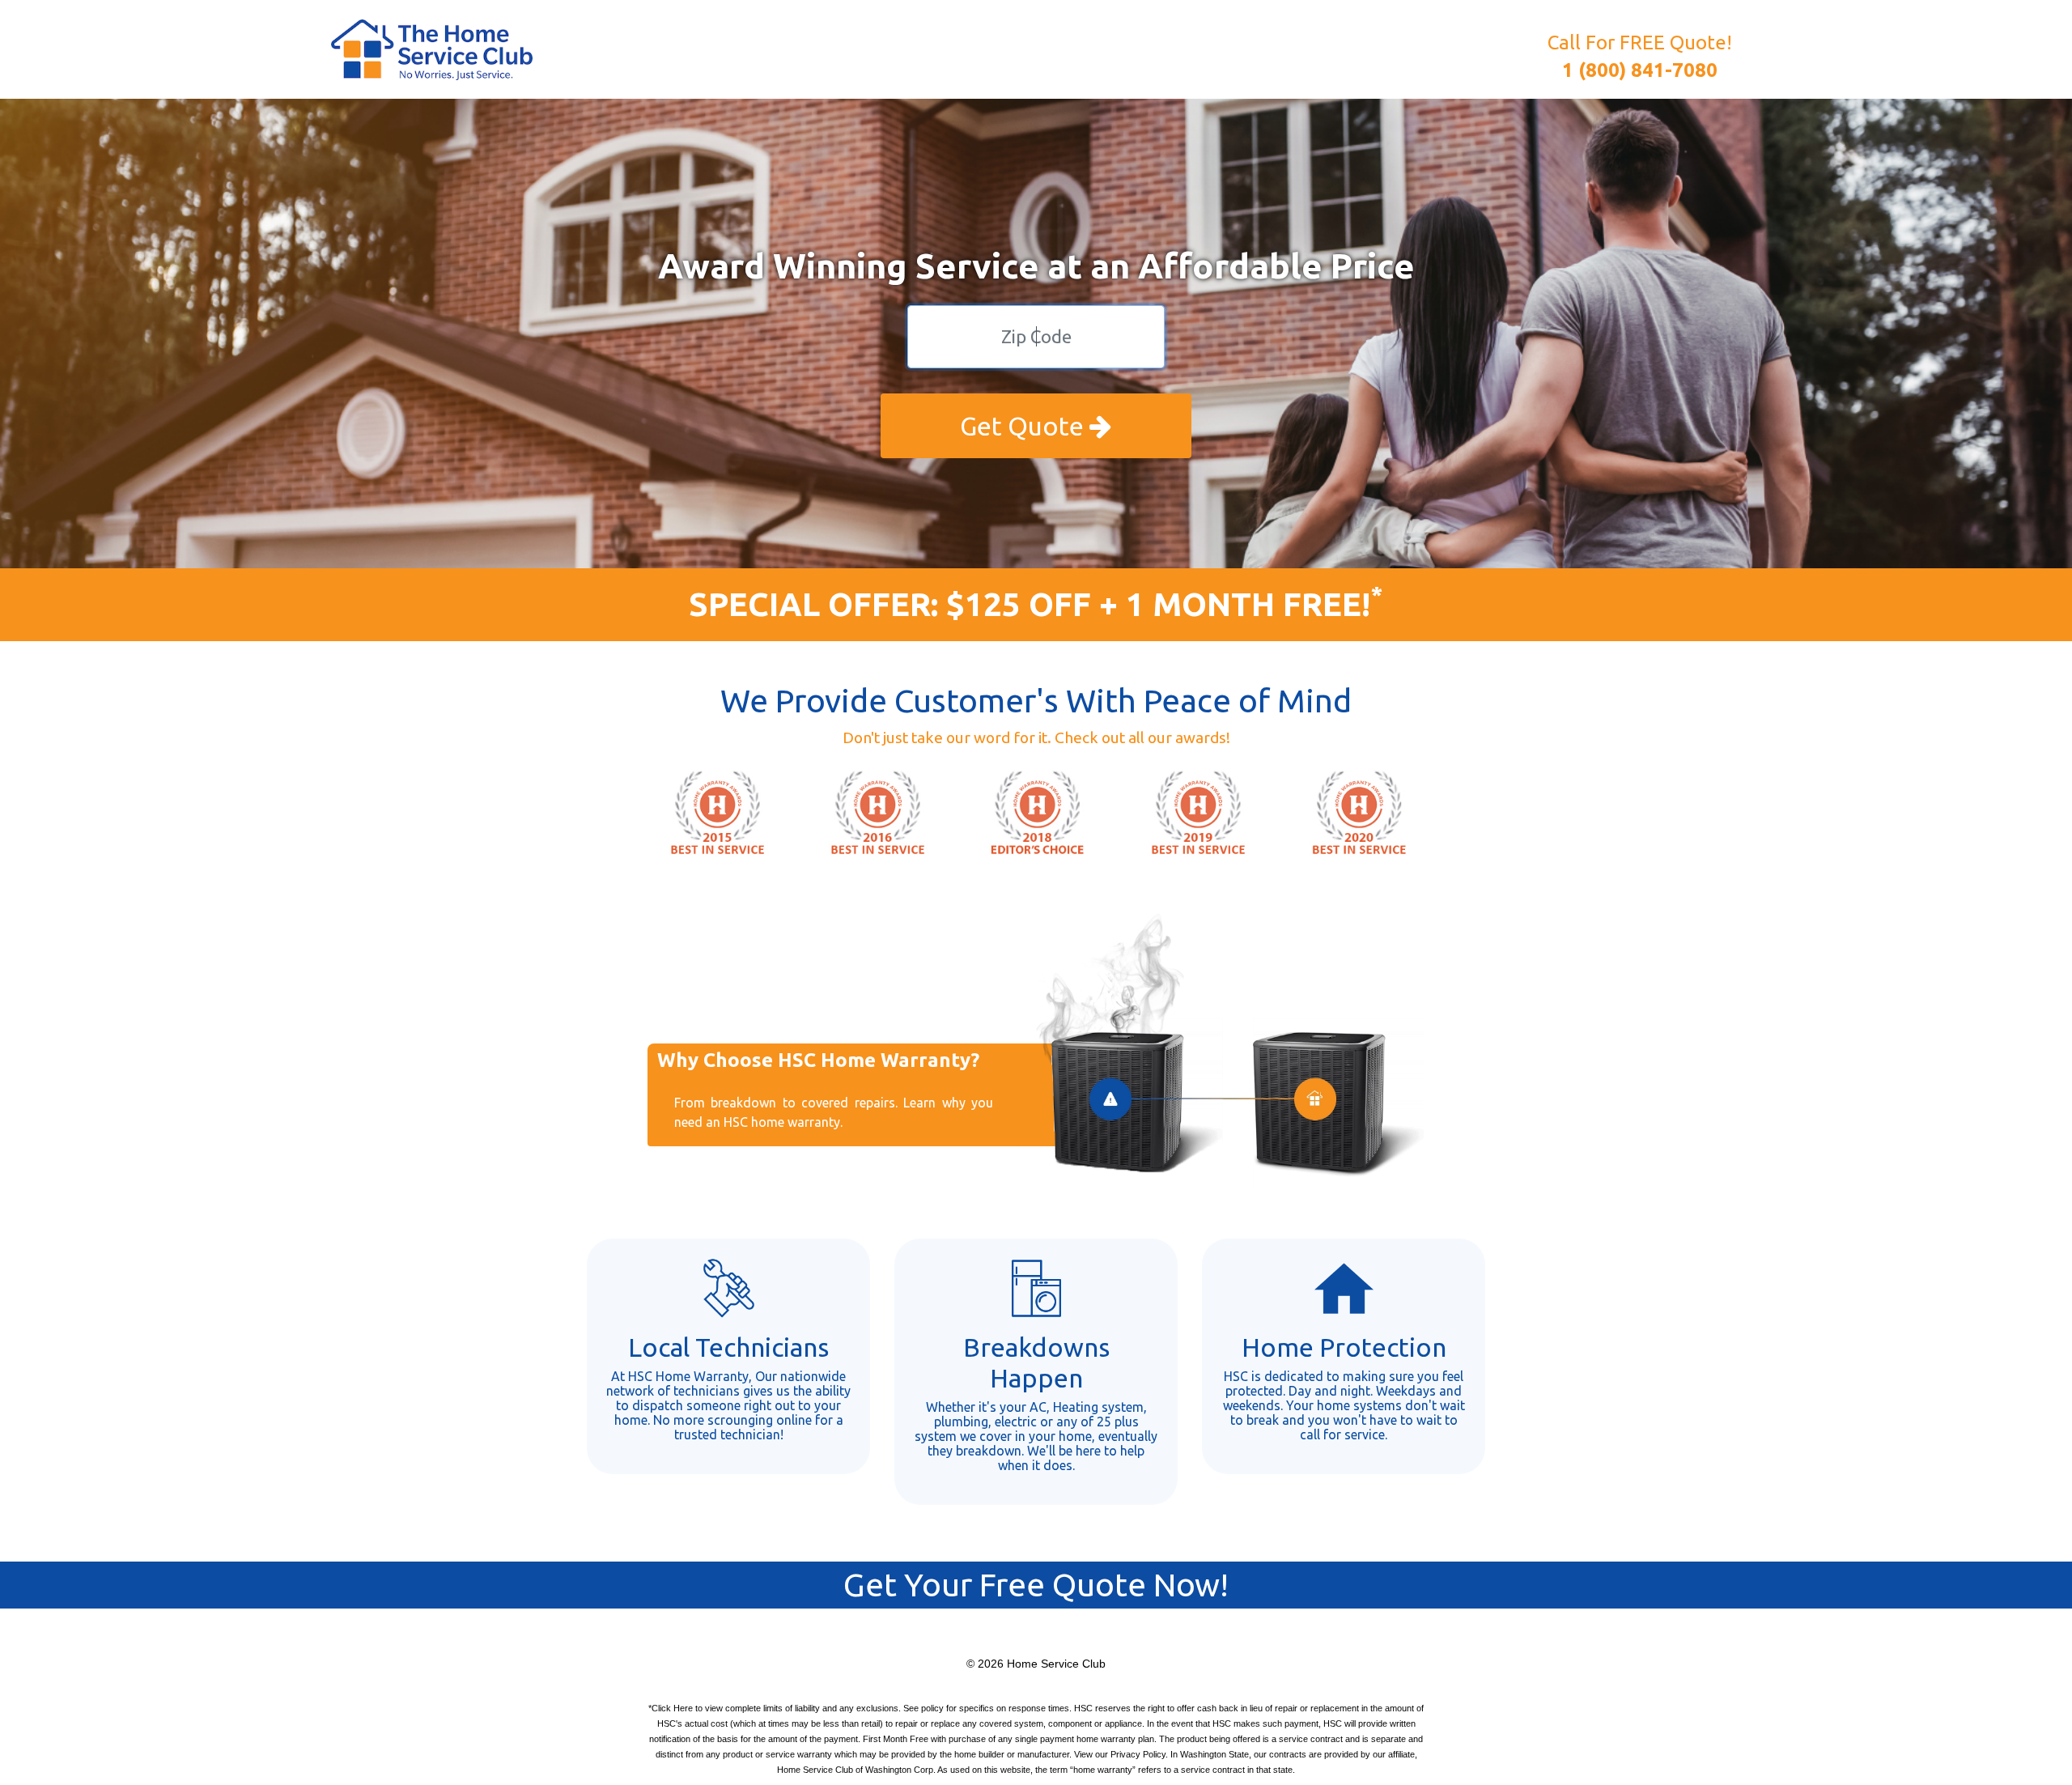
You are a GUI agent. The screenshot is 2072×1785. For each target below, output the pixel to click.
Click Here (672, 1708)
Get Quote (1025, 426)
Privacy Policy (1138, 1754)
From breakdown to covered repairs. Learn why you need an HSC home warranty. (834, 1112)
